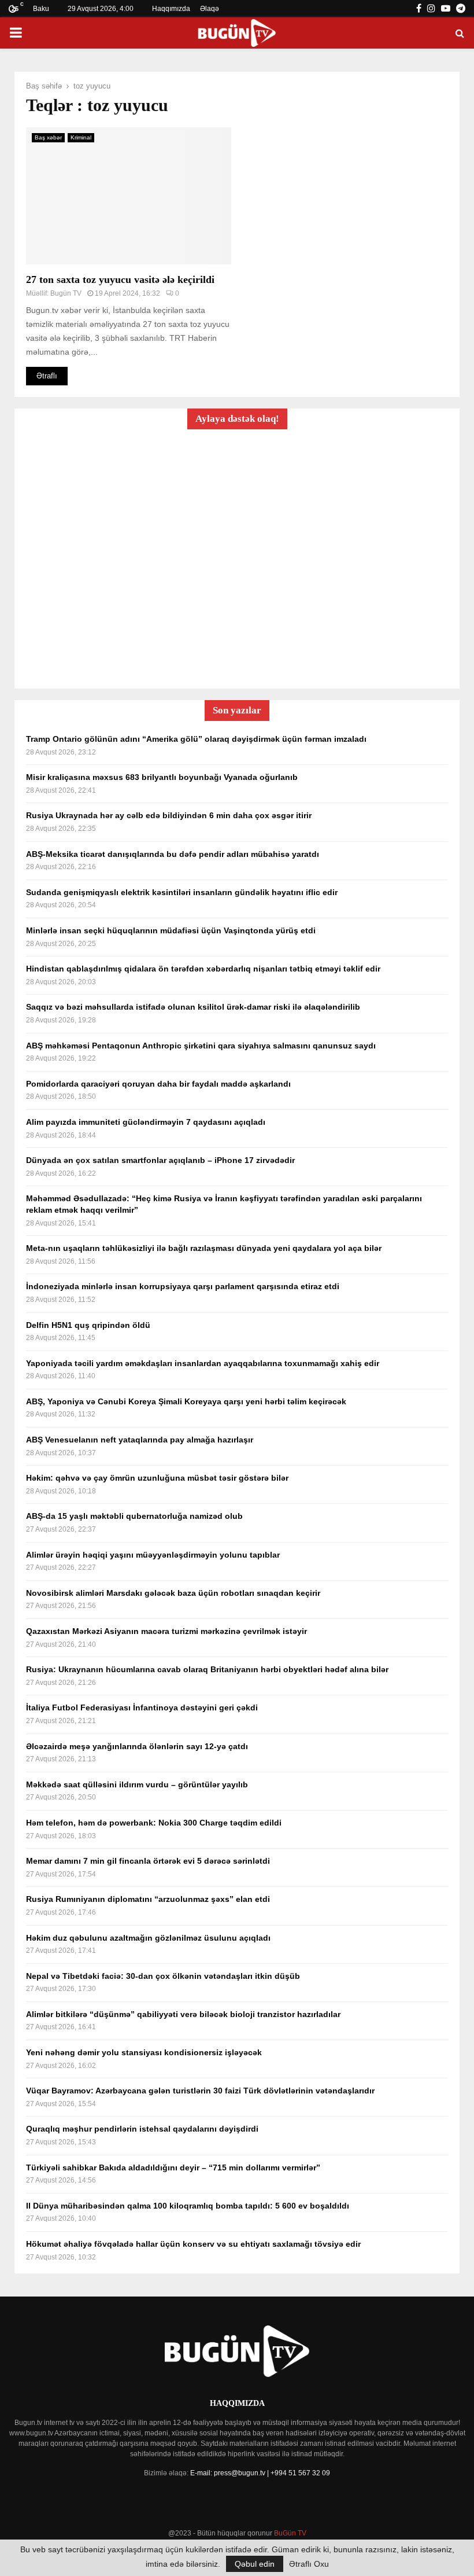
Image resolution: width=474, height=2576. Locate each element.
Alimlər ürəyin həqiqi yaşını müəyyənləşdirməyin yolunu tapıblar (153, 1555)
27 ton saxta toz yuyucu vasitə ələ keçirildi (120, 279)
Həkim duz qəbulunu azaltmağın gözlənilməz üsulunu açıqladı (148, 1938)
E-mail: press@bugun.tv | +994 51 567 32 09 (260, 2473)
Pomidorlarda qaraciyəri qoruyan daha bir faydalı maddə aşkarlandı (158, 1084)
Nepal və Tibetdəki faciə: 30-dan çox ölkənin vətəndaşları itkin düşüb (163, 1976)
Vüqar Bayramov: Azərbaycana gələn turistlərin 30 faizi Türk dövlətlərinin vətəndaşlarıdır (200, 2091)
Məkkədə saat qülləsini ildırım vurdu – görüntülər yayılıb (137, 1784)
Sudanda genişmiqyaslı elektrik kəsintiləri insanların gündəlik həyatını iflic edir (182, 892)
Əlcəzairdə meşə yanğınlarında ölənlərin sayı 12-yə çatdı (137, 1746)
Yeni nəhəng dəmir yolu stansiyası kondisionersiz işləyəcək (144, 2052)
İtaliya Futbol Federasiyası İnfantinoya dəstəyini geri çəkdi (142, 1707)
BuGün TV (290, 2533)
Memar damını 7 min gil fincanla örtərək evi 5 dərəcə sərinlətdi (148, 1861)
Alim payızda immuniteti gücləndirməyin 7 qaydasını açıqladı (146, 1122)
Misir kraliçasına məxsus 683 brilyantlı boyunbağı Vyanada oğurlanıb (162, 777)
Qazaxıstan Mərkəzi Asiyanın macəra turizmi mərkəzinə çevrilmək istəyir (166, 1631)
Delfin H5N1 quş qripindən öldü (88, 1325)
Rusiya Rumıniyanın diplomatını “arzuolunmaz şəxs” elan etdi (148, 1899)
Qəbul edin (255, 2564)
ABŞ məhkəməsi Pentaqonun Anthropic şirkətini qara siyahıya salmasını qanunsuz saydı (201, 1046)
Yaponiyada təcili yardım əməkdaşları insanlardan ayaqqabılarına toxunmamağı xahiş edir (203, 1363)
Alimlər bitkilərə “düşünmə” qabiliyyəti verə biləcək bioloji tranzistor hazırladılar (183, 2014)
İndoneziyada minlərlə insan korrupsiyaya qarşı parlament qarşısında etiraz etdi (183, 1286)
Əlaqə (210, 9)
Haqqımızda (171, 9)
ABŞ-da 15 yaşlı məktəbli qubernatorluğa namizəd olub (134, 1516)
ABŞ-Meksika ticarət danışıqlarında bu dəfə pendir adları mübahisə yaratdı (173, 854)
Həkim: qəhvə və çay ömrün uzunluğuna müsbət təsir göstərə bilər (157, 1478)
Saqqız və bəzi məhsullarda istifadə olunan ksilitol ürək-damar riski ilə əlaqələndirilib (193, 1007)
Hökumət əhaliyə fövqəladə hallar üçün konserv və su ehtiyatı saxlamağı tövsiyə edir (193, 2244)
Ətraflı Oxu (309, 2564)
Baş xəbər (48, 137)
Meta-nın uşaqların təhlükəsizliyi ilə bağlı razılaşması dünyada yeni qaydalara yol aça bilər (204, 1248)
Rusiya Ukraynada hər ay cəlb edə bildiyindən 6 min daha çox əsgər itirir (169, 815)
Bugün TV (66, 293)
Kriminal (81, 137)
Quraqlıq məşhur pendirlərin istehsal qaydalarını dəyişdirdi (142, 2129)
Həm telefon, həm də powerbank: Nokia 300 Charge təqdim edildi (154, 1823)
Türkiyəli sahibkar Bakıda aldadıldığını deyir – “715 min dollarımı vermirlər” (173, 2167)
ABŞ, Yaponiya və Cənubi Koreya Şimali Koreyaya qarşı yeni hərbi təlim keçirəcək (186, 1401)
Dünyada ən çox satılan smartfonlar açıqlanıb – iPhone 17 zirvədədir (160, 1160)
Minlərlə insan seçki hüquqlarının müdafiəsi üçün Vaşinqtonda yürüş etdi (171, 930)
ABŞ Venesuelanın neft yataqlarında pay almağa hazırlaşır (140, 1440)
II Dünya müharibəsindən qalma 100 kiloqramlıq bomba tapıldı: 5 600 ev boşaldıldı (188, 2206)
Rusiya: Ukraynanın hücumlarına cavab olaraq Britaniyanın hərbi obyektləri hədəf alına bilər (207, 1669)
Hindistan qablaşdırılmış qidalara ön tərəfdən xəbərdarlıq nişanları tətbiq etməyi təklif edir (203, 969)
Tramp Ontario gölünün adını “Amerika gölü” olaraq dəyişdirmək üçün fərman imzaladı (196, 739)
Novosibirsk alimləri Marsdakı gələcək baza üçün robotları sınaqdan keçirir (173, 1593)
